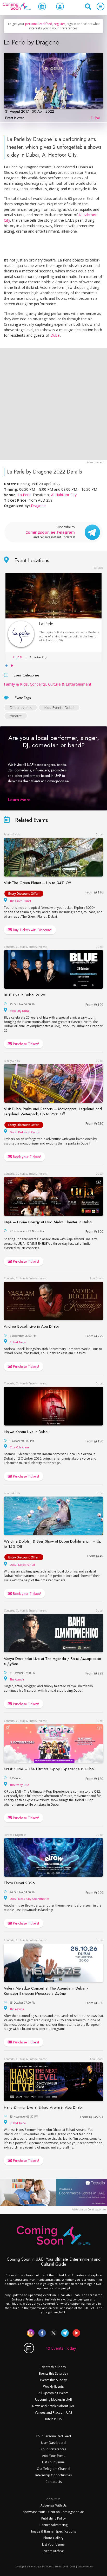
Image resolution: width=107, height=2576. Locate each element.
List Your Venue (53, 2462)
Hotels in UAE (53, 2419)
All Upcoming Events (53, 2393)
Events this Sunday (53, 2380)
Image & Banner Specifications (53, 2531)
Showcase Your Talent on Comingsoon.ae (53, 2512)
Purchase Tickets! (26, 1044)
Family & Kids (16, 684)
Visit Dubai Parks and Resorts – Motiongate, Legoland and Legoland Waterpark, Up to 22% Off (53, 1111)
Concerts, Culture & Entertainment (61, 684)
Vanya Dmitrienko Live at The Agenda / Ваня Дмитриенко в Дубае (53, 1661)
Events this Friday (53, 2367)
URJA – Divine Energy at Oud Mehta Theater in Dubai (48, 1222)
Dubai (95, 118)
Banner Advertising (53, 2525)
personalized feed (39, 24)
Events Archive (53, 2551)
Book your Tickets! (26, 1157)
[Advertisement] (53, 404)
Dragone (38, 506)
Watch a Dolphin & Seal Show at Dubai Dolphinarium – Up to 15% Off (53, 1544)
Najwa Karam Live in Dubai (26, 1432)
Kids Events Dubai (59, 708)
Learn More (19, 800)
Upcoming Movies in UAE (53, 2399)
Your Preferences (53, 2449)
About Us (53, 2499)
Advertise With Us (53, 2505)
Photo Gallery (53, 2538)
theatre (16, 716)
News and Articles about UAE (53, 2406)
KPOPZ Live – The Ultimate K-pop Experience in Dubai (49, 1769)
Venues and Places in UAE (53, 2412)
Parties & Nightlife (15, 1835)
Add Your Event (53, 2456)
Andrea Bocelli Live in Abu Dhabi (31, 1326)
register (59, 24)
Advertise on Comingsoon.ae (89, 2209)
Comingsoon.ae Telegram (50, 532)
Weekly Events (53, 2386)
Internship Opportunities (53, 2475)
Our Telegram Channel (53, 2469)
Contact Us (53, 2482)
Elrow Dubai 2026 (19, 1883)
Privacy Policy (85, 2567)
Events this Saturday (53, 2373)
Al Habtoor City (64, 495)
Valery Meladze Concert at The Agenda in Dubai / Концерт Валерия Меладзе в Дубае (46, 1991)
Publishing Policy (53, 2518)
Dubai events (21, 708)
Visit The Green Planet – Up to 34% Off (37, 883)
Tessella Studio (54, 2567)
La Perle (25, 495)
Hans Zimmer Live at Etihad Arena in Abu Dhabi (43, 2107)
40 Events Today (61, 2348)
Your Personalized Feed (53, 2436)
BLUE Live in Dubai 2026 (25, 995)
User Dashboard (53, 2443)
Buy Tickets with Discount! (32, 930)
